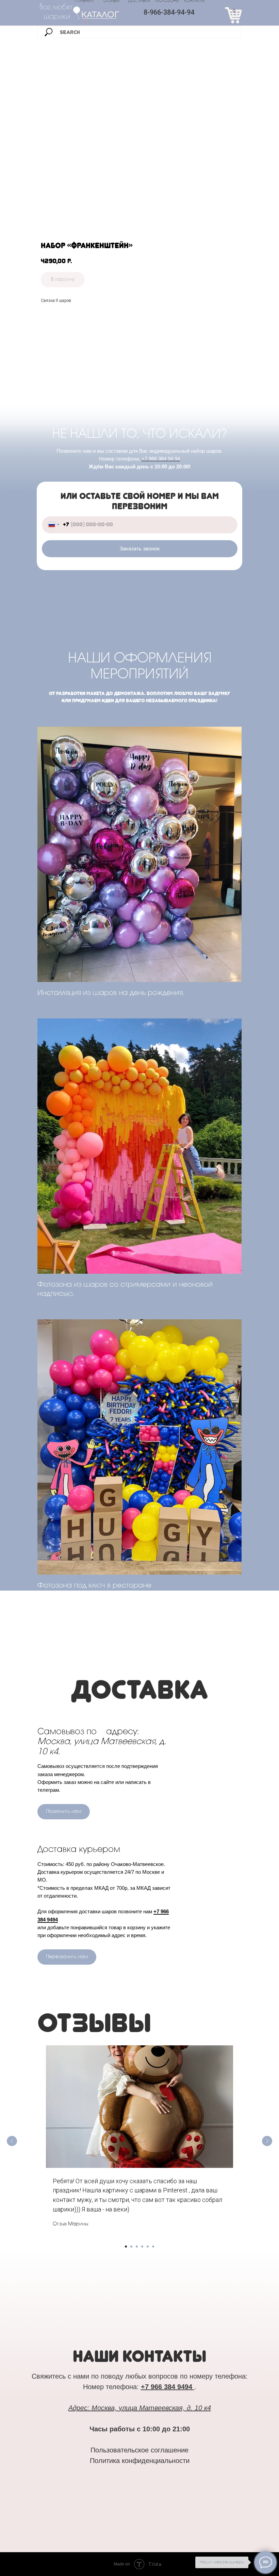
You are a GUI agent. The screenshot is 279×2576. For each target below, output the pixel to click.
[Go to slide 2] (131, 2247)
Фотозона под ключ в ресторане (94, 1586)
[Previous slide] (12, 2141)
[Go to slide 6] (153, 2247)
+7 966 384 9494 (167, 2387)
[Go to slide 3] (137, 2247)
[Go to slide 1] (126, 2247)
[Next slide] (267, 2141)
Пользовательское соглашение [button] (139, 2450)
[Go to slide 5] (148, 2247)
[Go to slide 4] (142, 2247)
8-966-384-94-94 (169, 12)
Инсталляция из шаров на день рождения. (111, 993)
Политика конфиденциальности (140, 2461)
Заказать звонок (140, 549)
